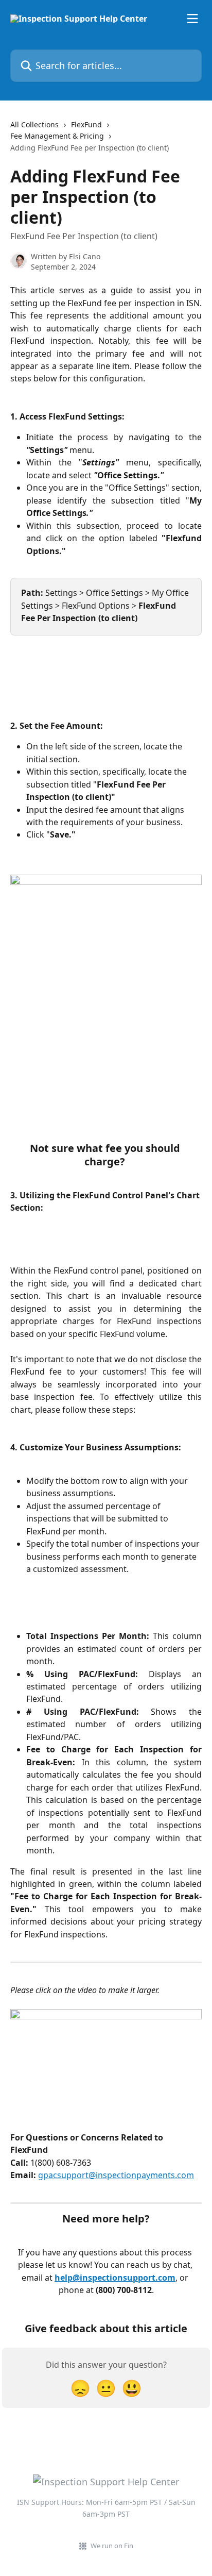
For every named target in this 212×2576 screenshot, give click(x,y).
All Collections (34, 124)
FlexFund (86, 124)
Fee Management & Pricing (57, 136)
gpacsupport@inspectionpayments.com (116, 2175)
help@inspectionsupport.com (115, 2278)
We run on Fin (112, 2546)
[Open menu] (192, 19)
